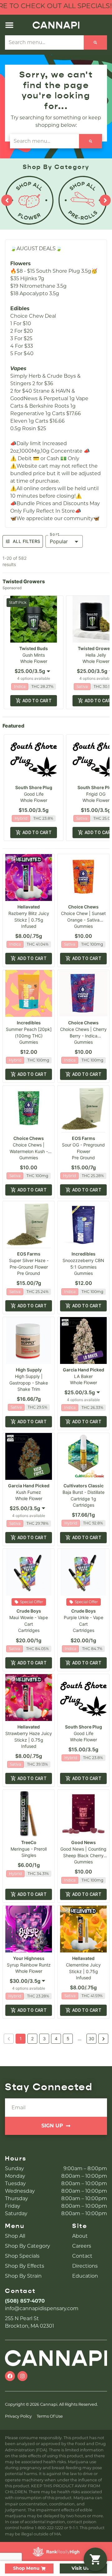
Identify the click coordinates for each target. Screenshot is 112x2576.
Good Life (34, 794)
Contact (82, 2256)
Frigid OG (96, 794)
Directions (85, 2266)
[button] (9, 25)
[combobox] (34, 671)
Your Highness (29, 1958)
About (80, 2236)
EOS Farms (84, 1138)
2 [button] (32, 2039)
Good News (84, 1842)
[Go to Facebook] (10, 2376)
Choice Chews (83, 907)
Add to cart (37, 701)
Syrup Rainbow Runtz (29, 1965)
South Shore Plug (34, 787)
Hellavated (29, 907)
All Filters (26, 541)
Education (85, 2276)
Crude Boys (29, 1611)
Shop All (15, 2236)
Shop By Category (28, 2246)
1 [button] (21, 2039)
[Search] (95, 42)
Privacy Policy (18, 2416)
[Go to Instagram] (22, 2376)
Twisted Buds (34, 648)
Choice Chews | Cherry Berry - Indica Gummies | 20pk (83, 1036)
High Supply (29, 1370)
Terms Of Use (50, 2416)
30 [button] (91, 2039)
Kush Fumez (29, 1492)
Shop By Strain (23, 2276)
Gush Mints (34, 655)
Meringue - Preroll (29, 1849)
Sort (55, 535)
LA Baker (83, 1376)
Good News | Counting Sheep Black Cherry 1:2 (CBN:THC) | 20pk (83, 1855)
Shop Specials (22, 2256)
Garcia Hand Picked (84, 1370)
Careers (82, 2246)
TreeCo (29, 1842)
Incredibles (29, 1023)
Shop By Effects (25, 2266)
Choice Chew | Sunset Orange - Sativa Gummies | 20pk (83, 920)
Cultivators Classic (84, 1486)
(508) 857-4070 (25, 2301)
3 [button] (44, 2039)
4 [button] (56, 2039)
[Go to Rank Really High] (56, 2552)
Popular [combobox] (59, 541)
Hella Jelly (96, 655)
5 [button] (68, 2039)
